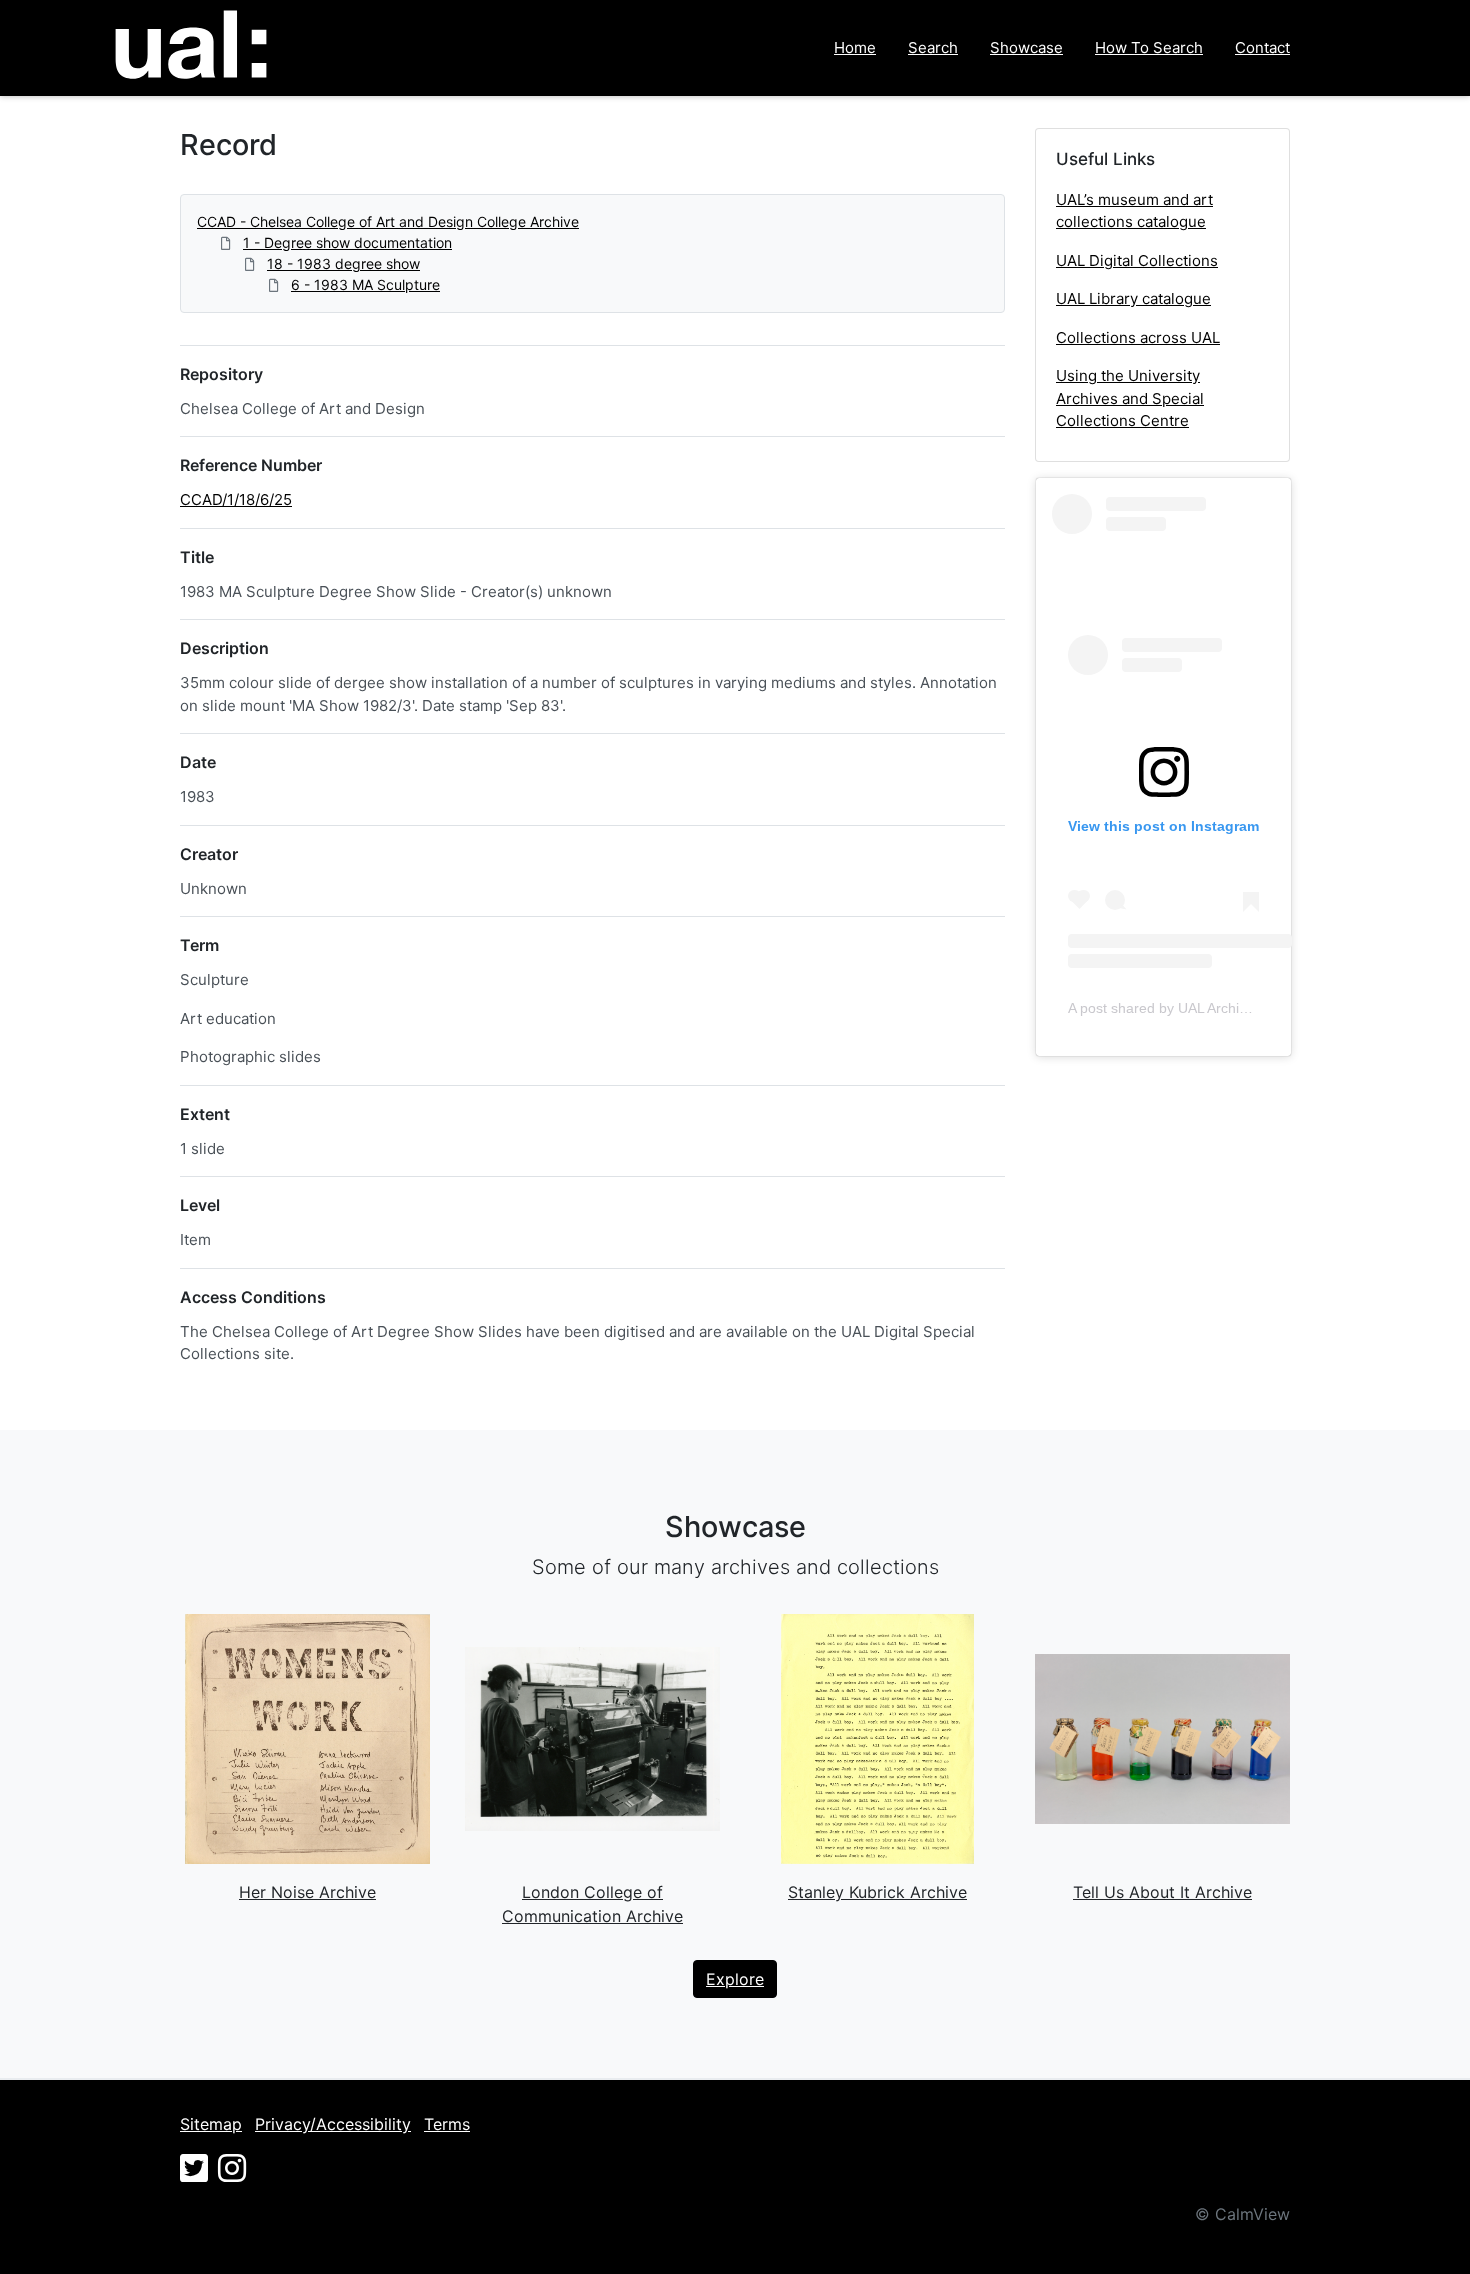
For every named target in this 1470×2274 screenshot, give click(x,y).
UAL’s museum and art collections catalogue (1134, 211)
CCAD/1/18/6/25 (236, 499)
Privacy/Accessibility (333, 2124)
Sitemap (211, 2124)
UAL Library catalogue (1133, 298)
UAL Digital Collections (1137, 260)
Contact (1262, 47)
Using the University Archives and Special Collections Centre (1130, 398)
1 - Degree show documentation (347, 242)
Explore (735, 1979)
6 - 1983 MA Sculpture (365, 284)
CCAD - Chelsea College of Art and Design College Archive (388, 221)
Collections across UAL (1138, 337)
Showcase (1026, 47)
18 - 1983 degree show (343, 263)
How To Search (1149, 47)
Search (933, 47)
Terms (447, 2124)
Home (855, 47)
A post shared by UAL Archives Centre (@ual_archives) (1242, 1008)
